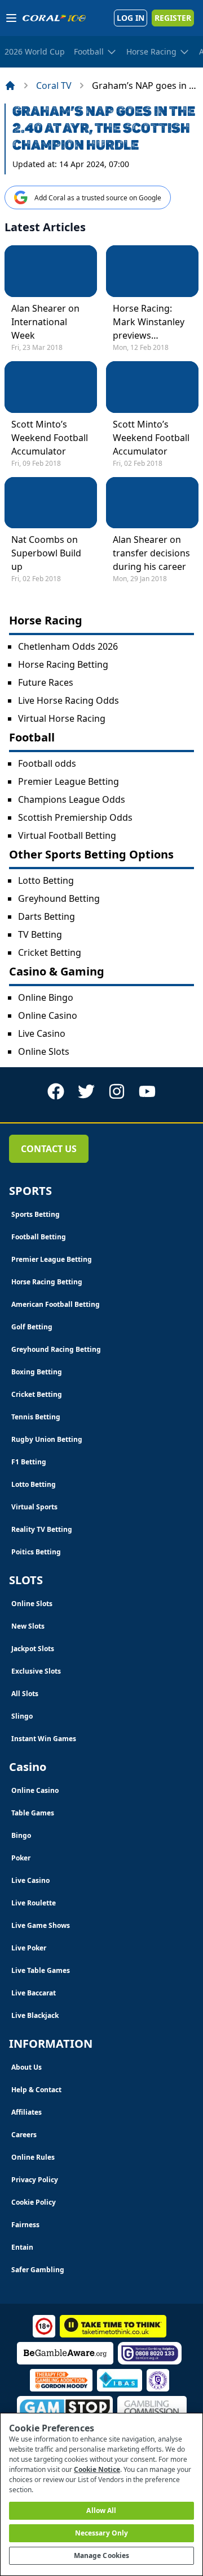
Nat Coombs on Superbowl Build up (46, 553)
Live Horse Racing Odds (69, 700)
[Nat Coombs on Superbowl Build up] (51, 503)
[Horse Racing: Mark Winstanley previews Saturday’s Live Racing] (152, 271)
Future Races (46, 682)
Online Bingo (46, 997)
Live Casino (42, 1033)
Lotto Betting (46, 880)
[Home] (10, 86)
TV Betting (40, 934)
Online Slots (44, 1051)
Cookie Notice (97, 2469)
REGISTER (173, 18)
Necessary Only (102, 2533)
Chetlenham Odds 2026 (68, 646)
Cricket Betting (50, 952)
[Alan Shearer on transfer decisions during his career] (152, 503)
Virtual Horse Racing (62, 718)
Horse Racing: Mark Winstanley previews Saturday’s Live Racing (149, 322)
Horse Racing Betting (63, 664)
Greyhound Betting (59, 898)
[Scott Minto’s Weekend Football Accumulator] (51, 387)
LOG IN (131, 18)
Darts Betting (47, 916)
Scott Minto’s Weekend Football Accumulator (50, 438)
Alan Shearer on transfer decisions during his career (151, 553)
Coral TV (54, 86)
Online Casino (48, 1015)
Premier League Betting (69, 781)
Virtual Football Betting (67, 835)
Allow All (101, 2510)
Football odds (47, 763)
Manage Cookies (102, 2555)
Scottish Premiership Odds (75, 817)
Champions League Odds (72, 799)
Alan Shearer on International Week (45, 322)
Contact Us (49, 1149)
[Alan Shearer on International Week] (51, 271)
